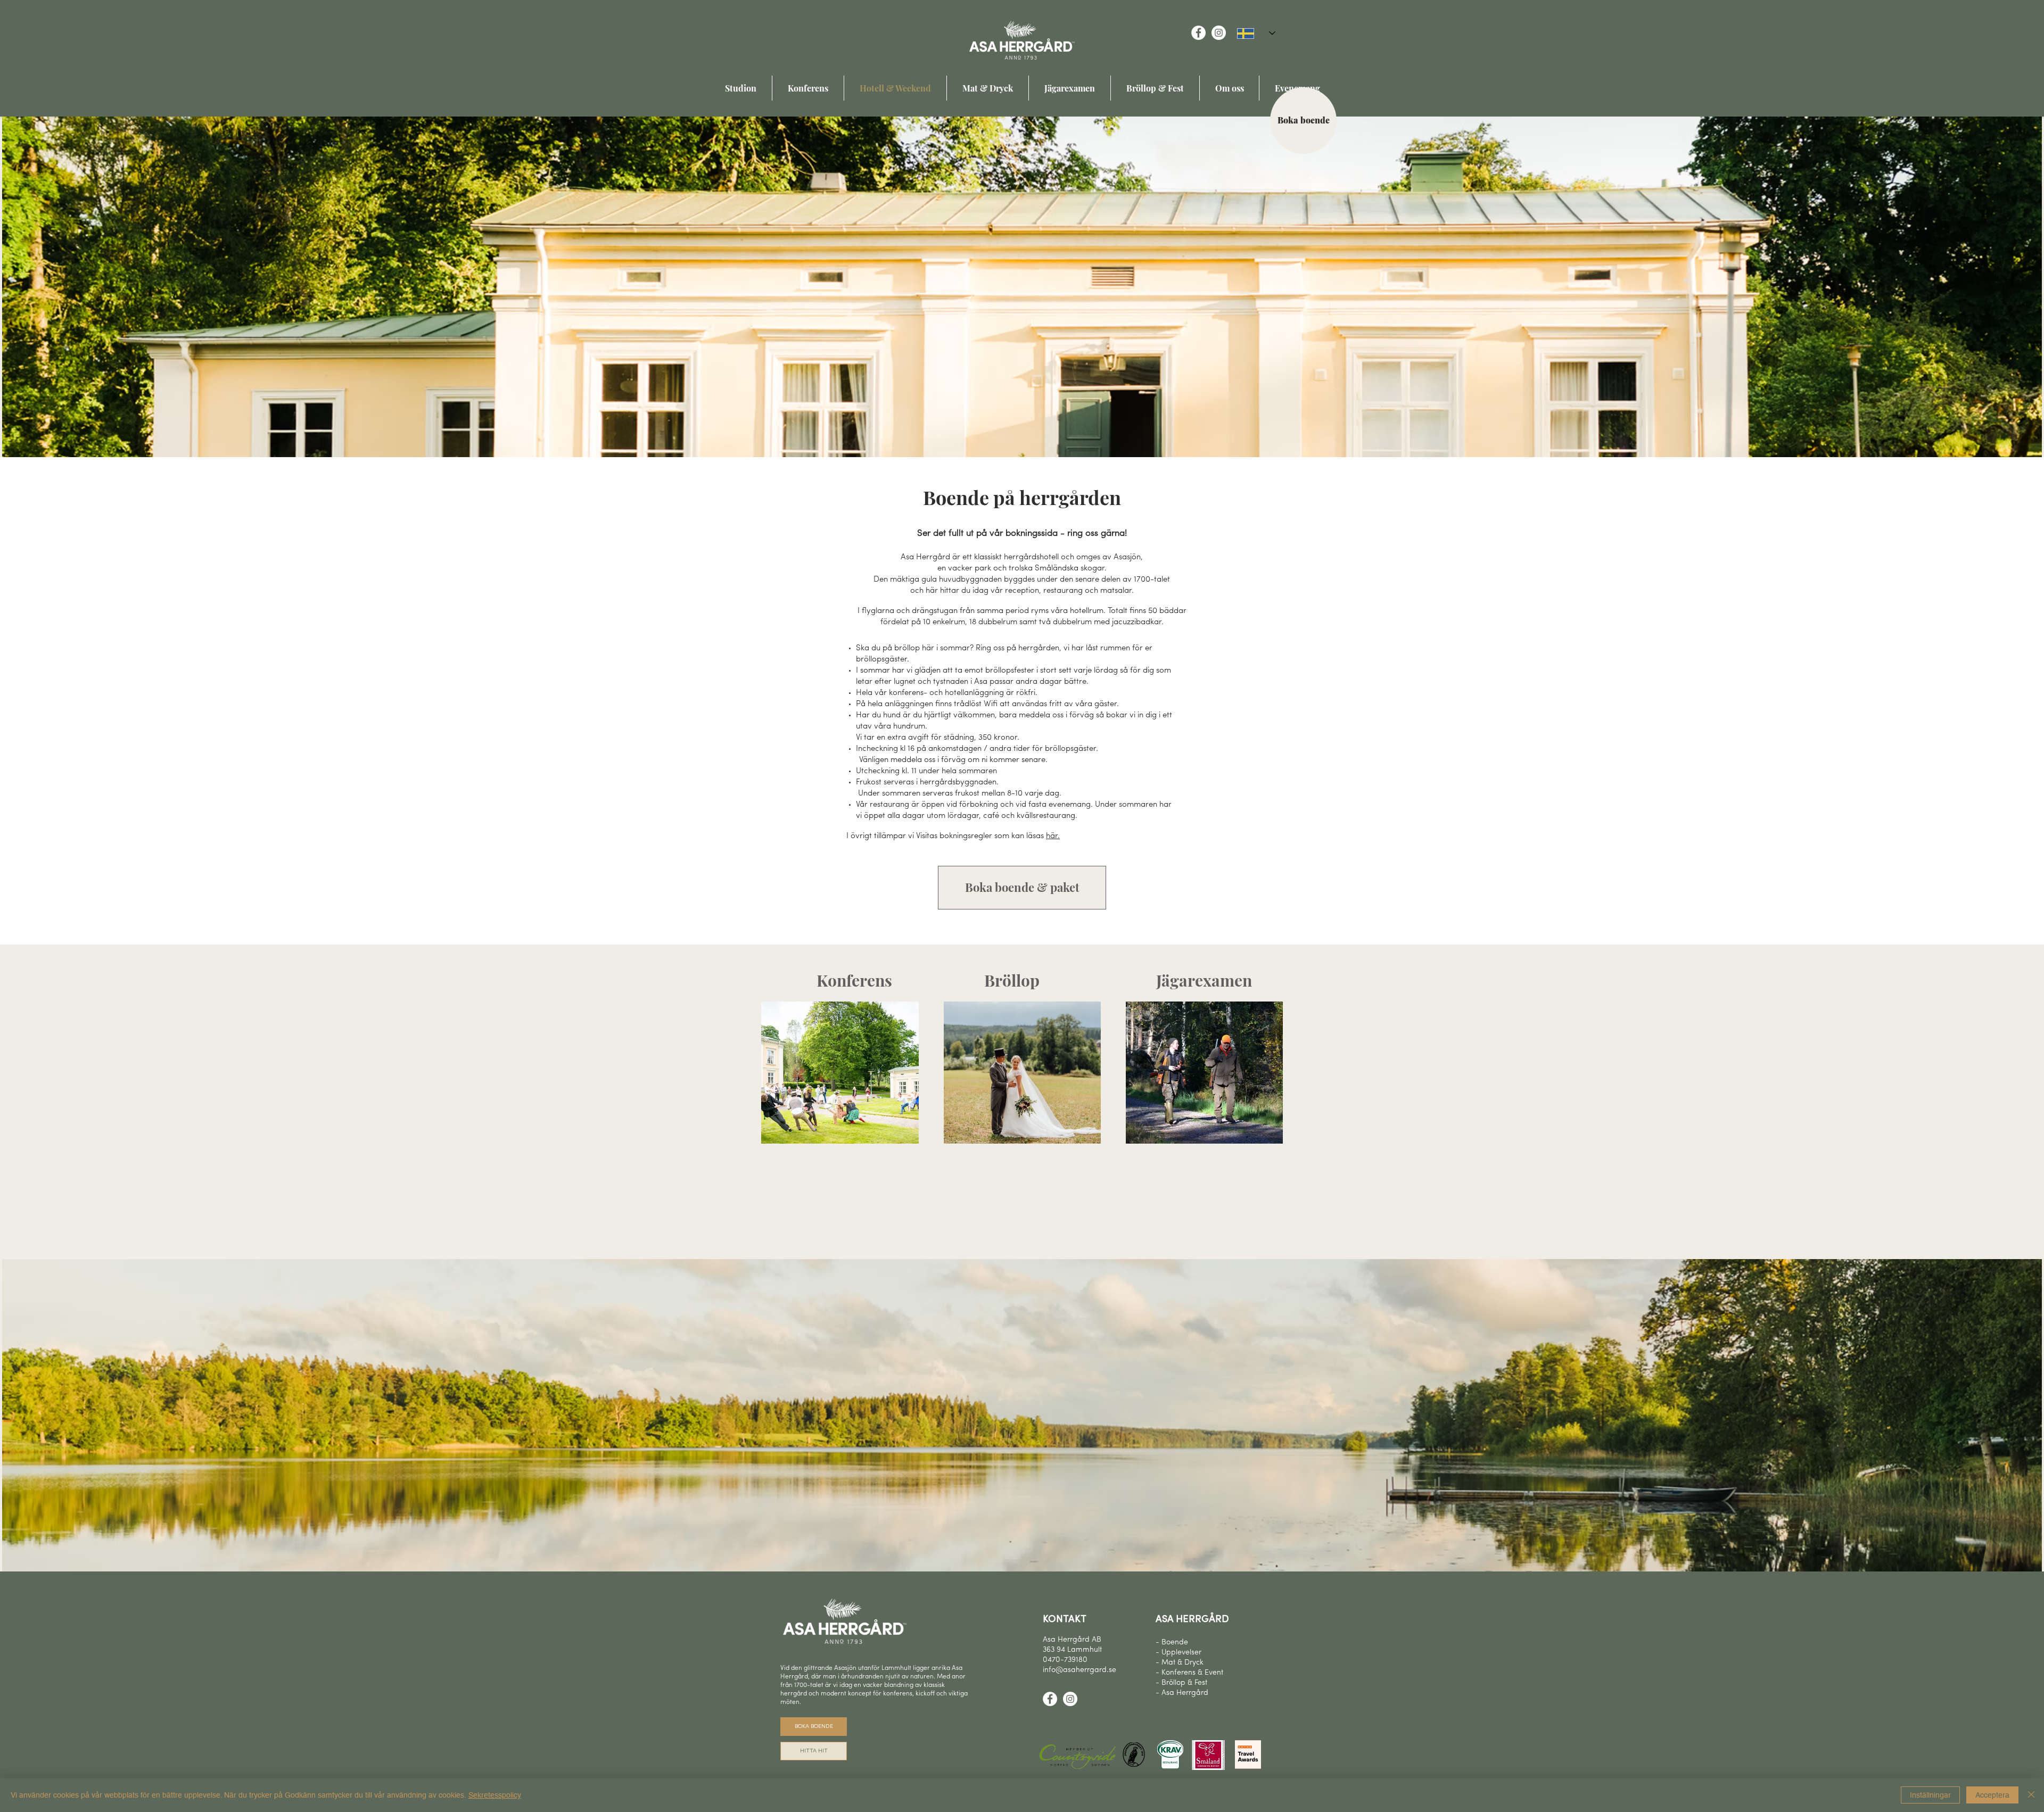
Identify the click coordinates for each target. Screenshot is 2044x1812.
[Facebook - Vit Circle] (1198, 33)
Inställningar (1930, 1795)
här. (1053, 836)
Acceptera (1992, 1795)
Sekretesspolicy (495, 1795)
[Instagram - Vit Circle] (1219, 33)
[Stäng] (2031, 1795)
